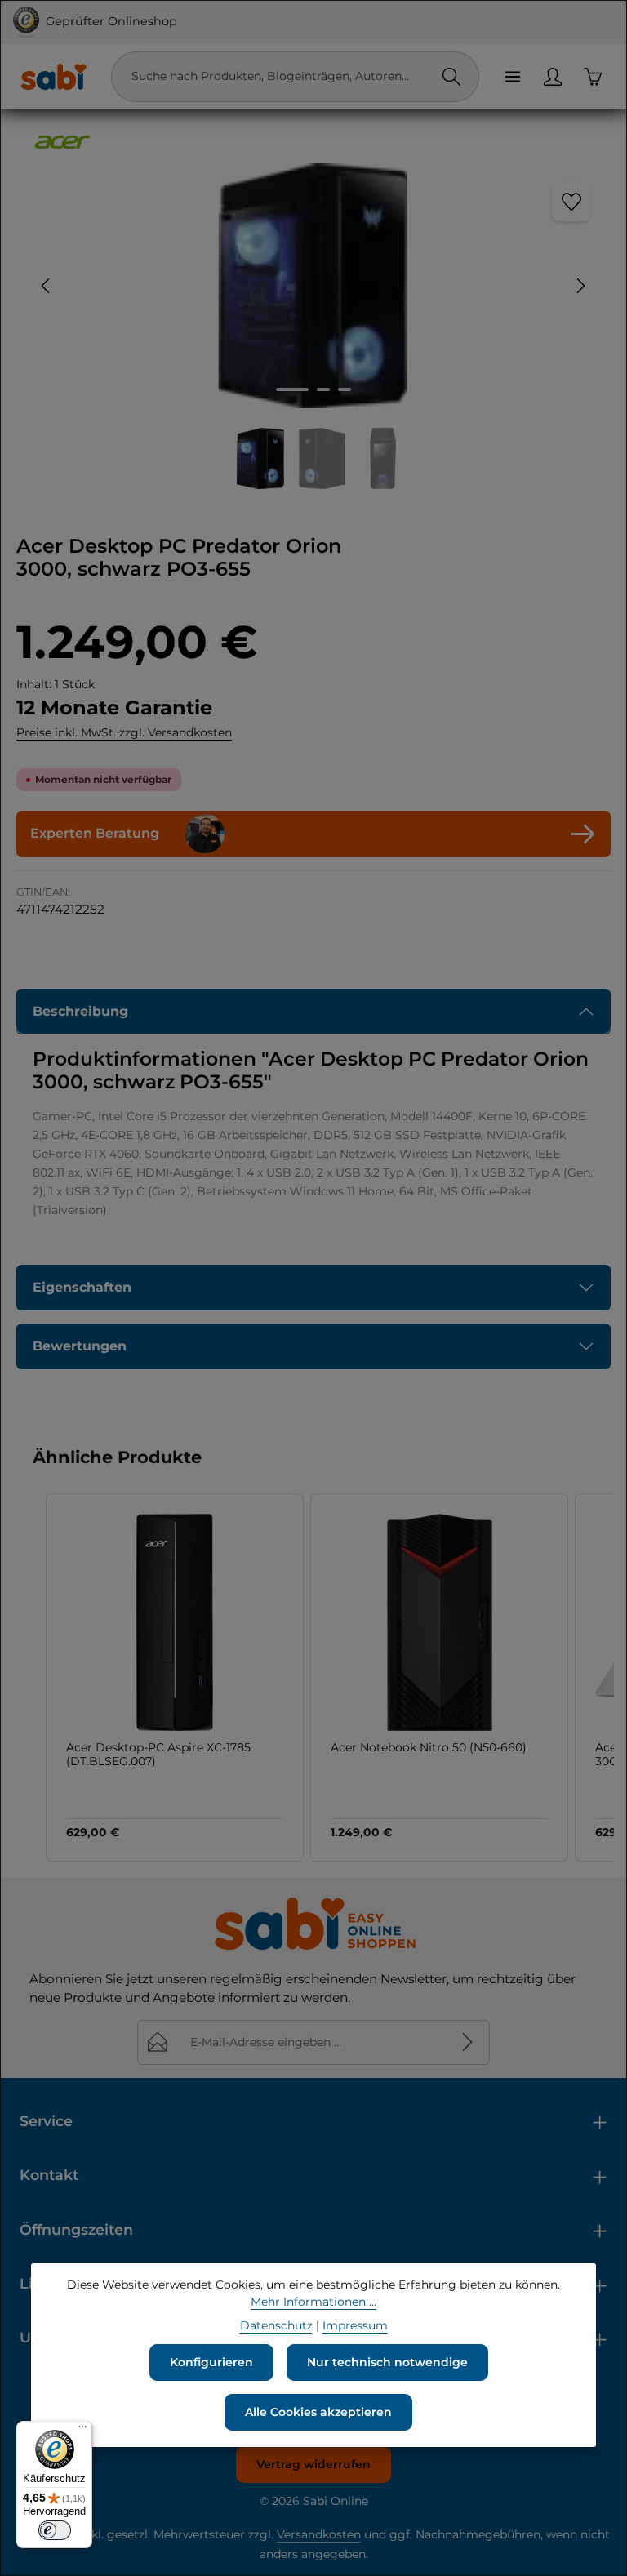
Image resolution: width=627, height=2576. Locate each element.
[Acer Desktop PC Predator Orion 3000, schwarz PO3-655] (313, 286)
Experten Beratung (95, 833)
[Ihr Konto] (552, 76)
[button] (29, 1677)
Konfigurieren (211, 2362)
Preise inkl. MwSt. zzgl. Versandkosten (124, 732)
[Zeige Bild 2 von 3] (323, 389)
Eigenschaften (82, 1287)
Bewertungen (80, 1346)
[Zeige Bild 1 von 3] (292, 389)
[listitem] (175, 1677)
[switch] (55, 2530)
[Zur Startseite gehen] (53, 77)
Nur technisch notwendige (387, 2362)
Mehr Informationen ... (313, 2302)
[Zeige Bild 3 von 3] (345, 389)
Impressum (355, 2325)
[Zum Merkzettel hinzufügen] (571, 202)
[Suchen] (451, 77)
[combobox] (278, 77)
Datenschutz (276, 2325)
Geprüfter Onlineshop (111, 21)
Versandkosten (319, 2534)
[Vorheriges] (47, 286)
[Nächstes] (580, 286)
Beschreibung (80, 1011)
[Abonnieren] (467, 2042)
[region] (313, 326)
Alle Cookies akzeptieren (318, 2412)
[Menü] (512, 76)
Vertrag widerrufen (313, 2464)
